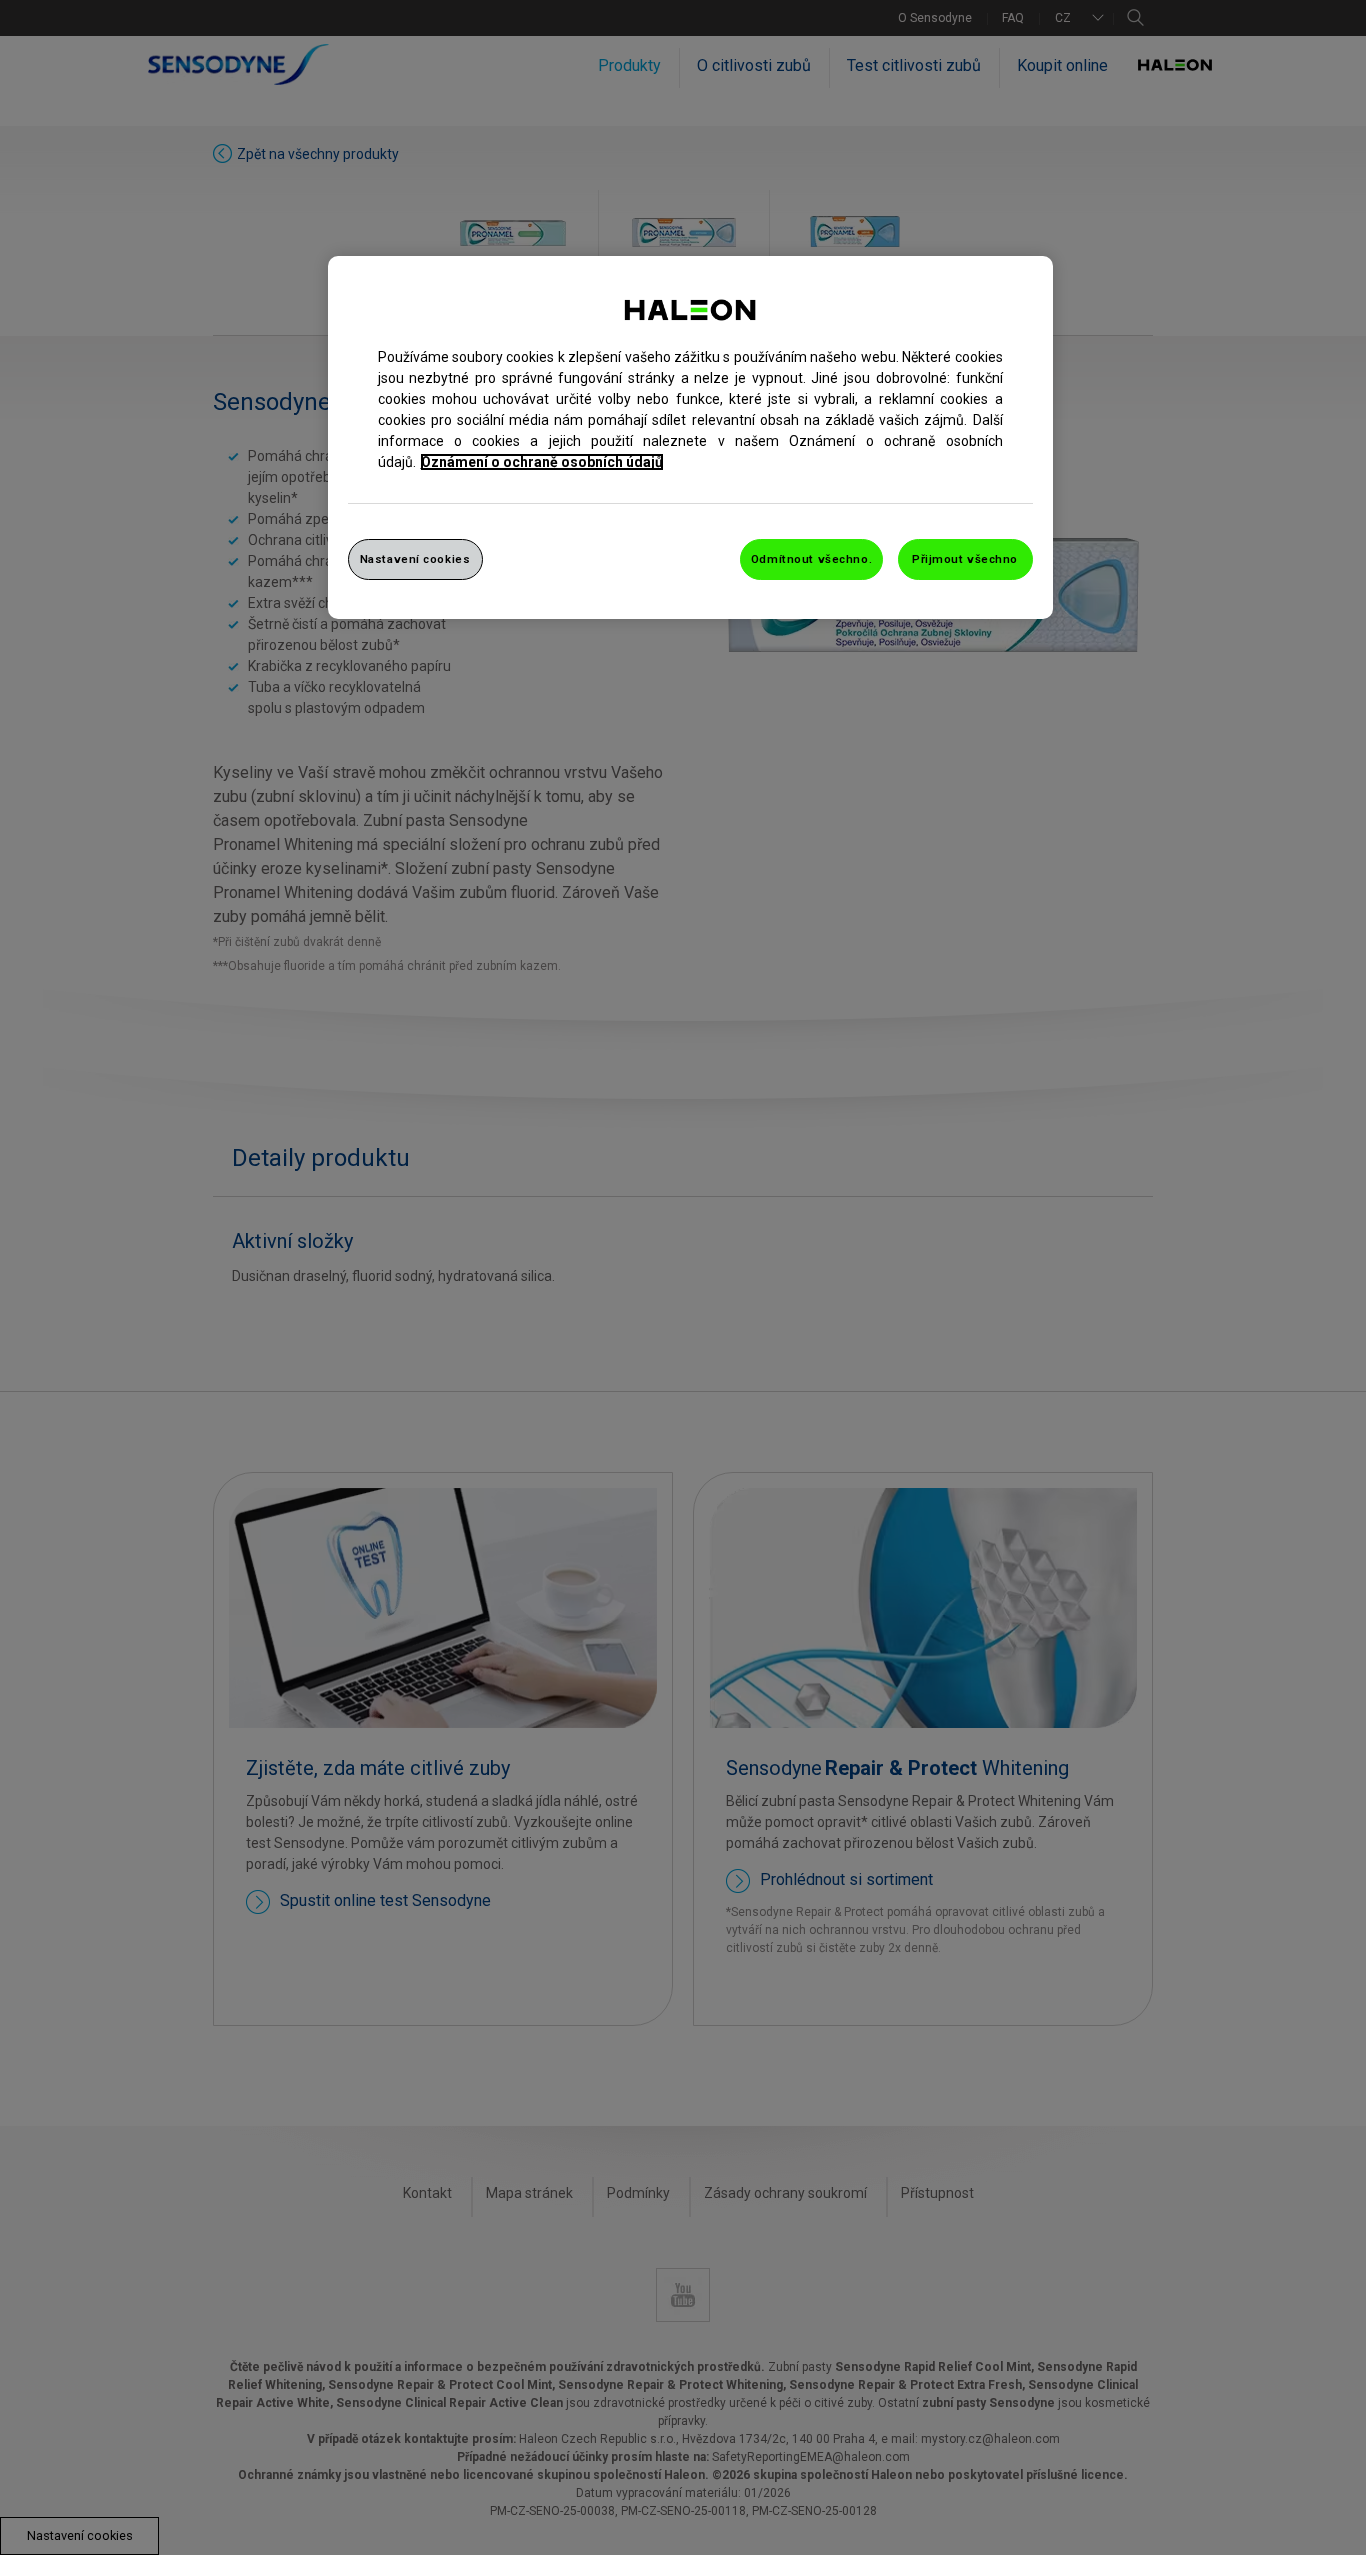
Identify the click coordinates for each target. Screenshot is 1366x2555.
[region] (690, 438)
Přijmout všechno (965, 559)
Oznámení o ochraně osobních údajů (542, 462)
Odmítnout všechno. (811, 559)
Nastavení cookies (415, 559)
